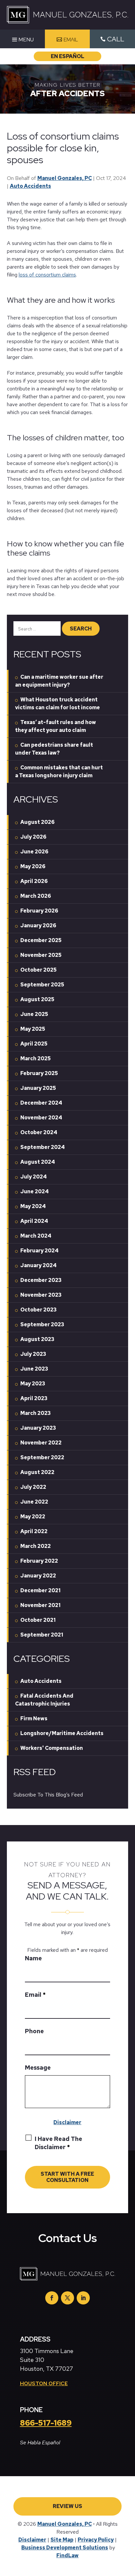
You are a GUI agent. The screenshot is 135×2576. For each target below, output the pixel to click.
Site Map (62, 2540)
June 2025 (34, 1014)
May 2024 (33, 1206)
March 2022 (36, 1546)
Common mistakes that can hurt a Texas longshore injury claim (59, 771)
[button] (22, 40)
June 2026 (34, 852)
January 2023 (38, 1428)
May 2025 (33, 1029)
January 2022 (38, 1576)
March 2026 (36, 896)
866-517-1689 (46, 2423)
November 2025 (41, 955)
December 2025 (41, 940)
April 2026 (34, 881)
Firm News (34, 1718)
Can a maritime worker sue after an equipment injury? (59, 681)
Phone (34, 2031)
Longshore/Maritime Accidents (62, 1733)
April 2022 (34, 1531)
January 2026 (38, 925)
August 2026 (38, 822)
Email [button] (71, 40)
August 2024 (38, 1162)
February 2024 (39, 1251)
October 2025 (39, 970)
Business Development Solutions (65, 2548)
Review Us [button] (67, 2506)
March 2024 (36, 1236)
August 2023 (37, 1339)
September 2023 (42, 1324)
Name (33, 1958)
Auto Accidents (30, 186)
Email (35, 1995)
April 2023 (34, 1398)
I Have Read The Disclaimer (58, 2143)
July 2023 (33, 1354)
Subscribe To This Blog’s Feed (48, 1795)
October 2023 (39, 1310)
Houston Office (44, 2383)
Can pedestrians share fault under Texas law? (54, 749)
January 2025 (38, 1088)
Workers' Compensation (52, 1748)
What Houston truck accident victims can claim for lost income (58, 704)
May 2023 (33, 1384)
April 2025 (34, 1044)
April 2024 (34, 1221)
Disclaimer (67, 2122)
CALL (116, 39)
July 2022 (33, 1487)
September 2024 (43, 1147)
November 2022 (41, 1443)
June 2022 (34, 1502)
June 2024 (35, 1191)
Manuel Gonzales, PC (65, 178)
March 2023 (36, 1413)
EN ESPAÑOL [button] (67, 56)
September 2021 (42, 1635)
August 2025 (37, 999)
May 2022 (33, 1517)
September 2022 (42, 1457)
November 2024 (41, 1118)
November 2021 (40, 1605)
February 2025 (39, 1073)
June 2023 (34, 1369)
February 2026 (39, 911)
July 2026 (33, 837)
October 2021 (38, 1620)
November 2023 (41, 1295)
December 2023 (41, 1280)
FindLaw (67, 2555)
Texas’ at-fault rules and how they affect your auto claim (56, 726)
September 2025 (42, 985)
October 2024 (39, 1132)
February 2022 (39, 1561)
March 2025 (36, 1058)
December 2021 (40, 1590)
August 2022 (37, 1472)
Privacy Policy (96, 2540)
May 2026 (33, 866)
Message (38, 2068)
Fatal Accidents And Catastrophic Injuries (44, 1700)
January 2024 (39, 1265)
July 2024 (34, 1177)
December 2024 (41, 1103)
